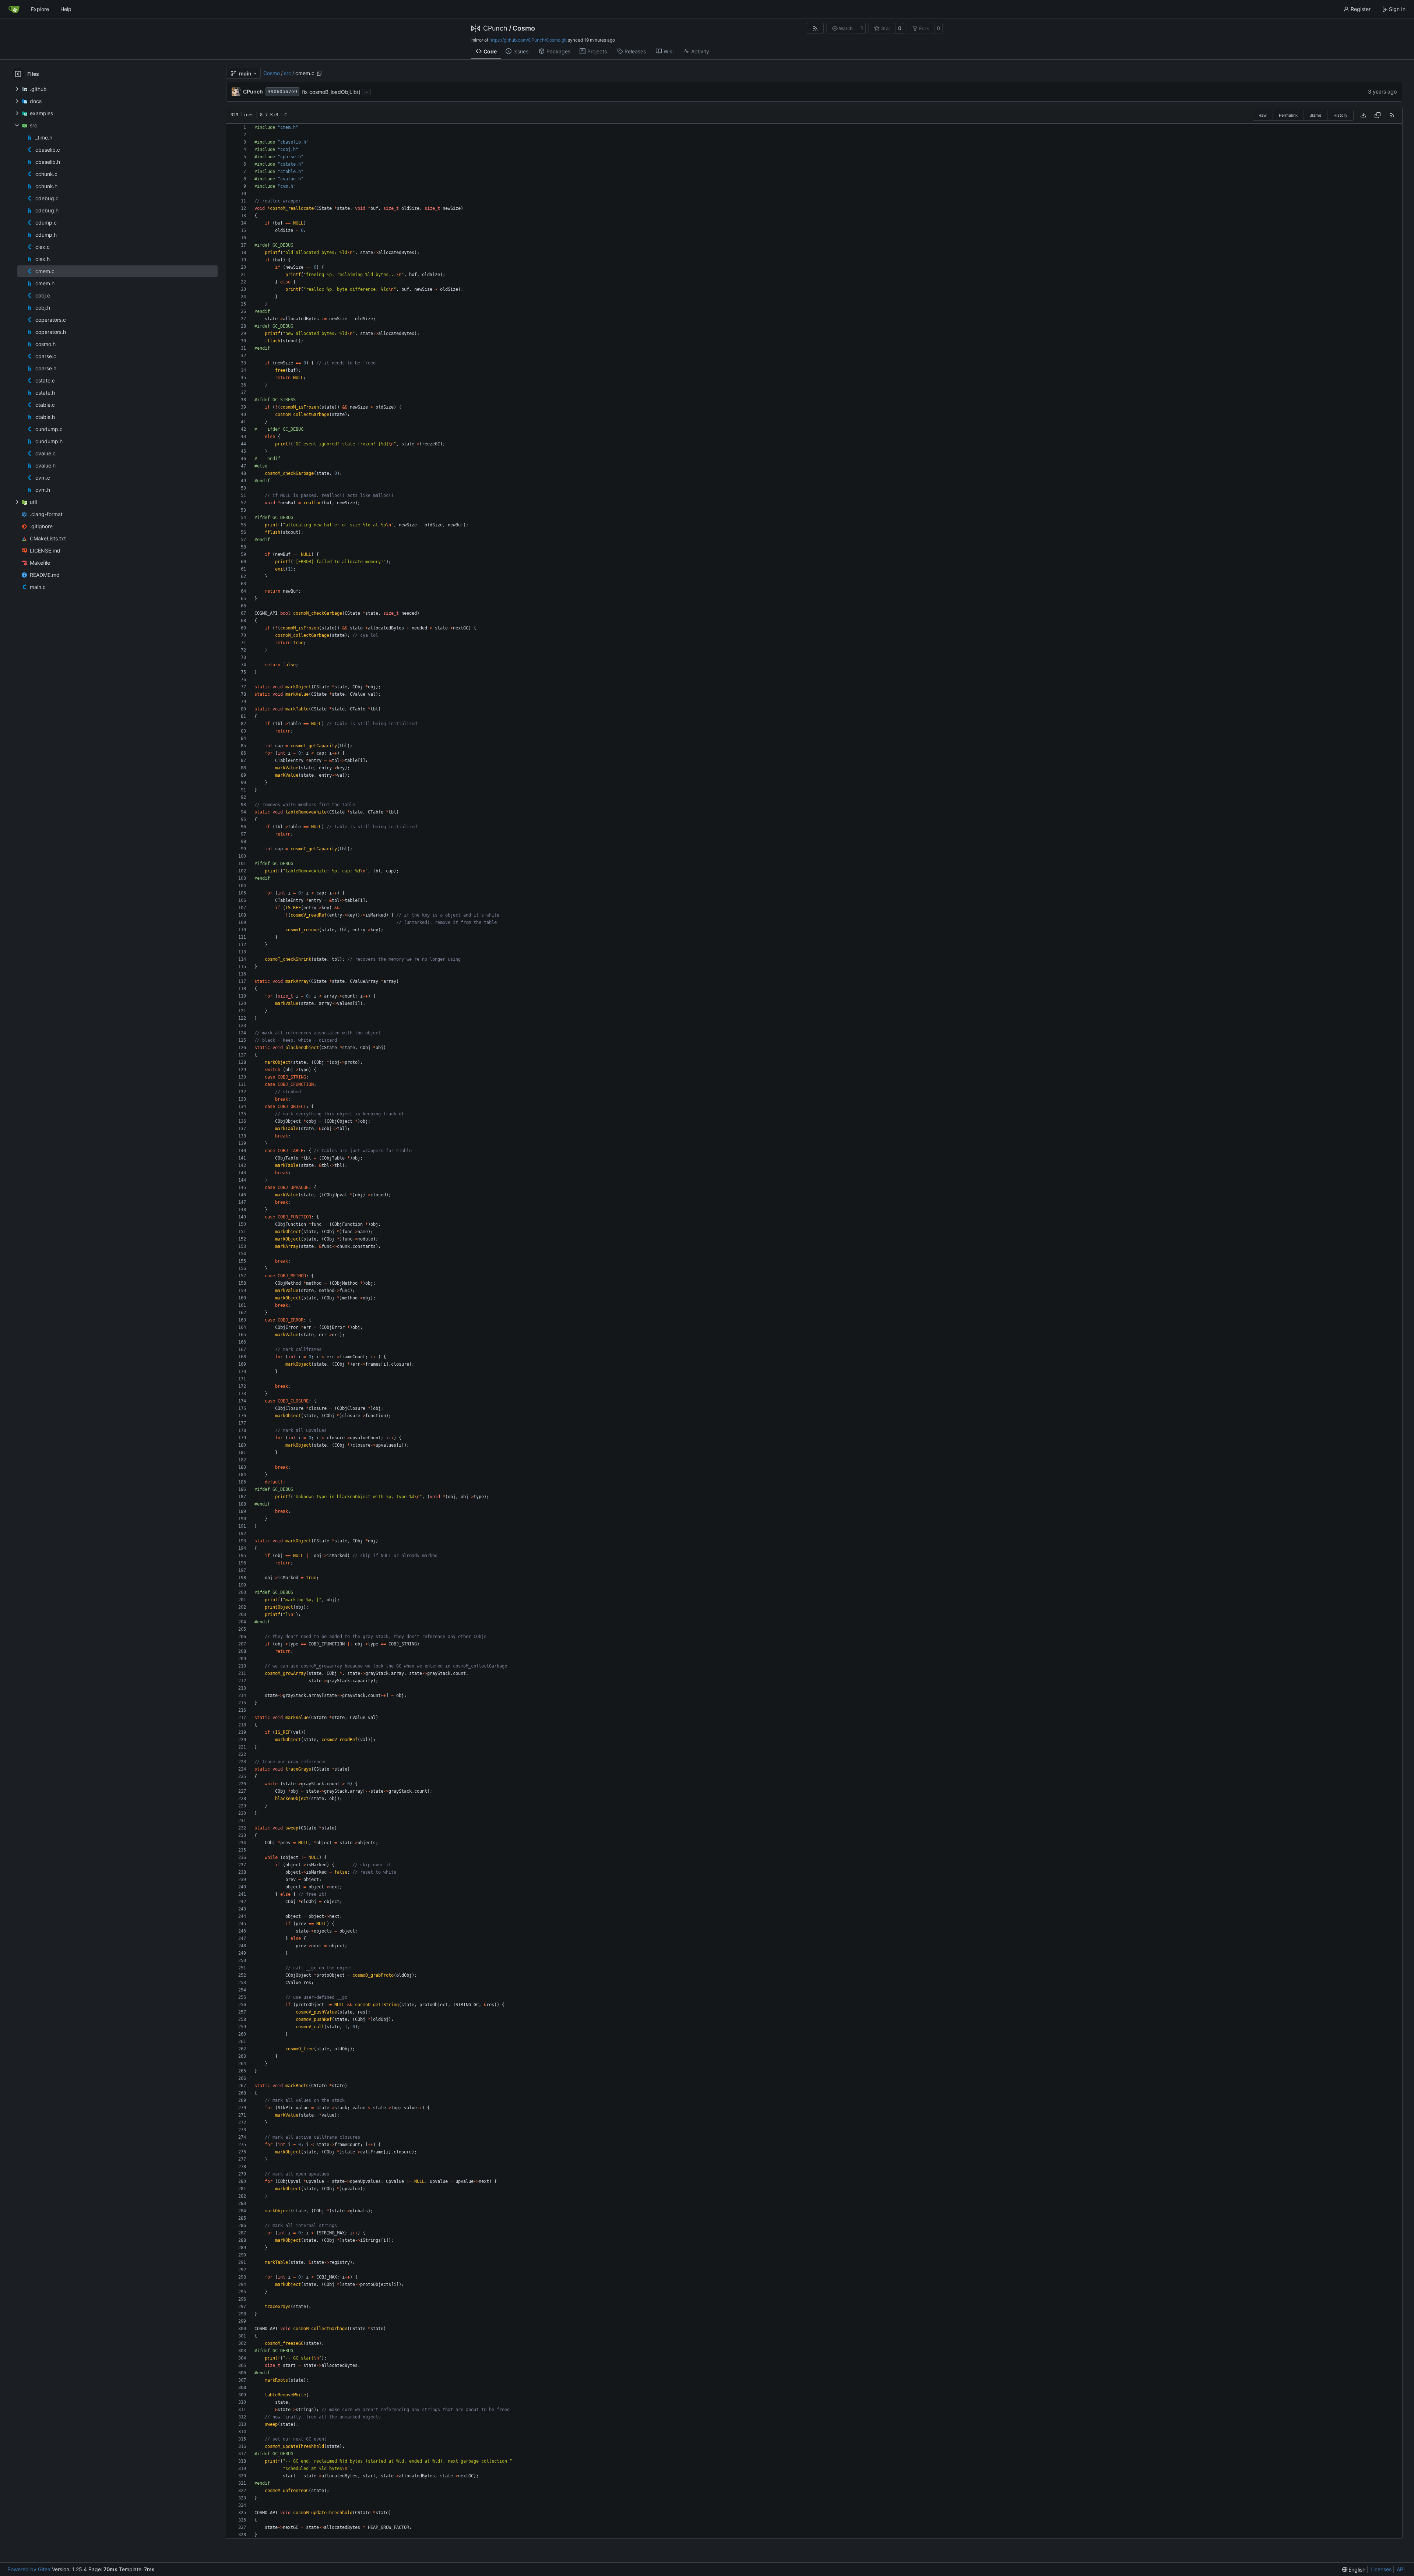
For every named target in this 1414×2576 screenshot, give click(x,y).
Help (66, 9)
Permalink (1288, 115)
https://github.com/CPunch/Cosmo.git (528, 40)
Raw (1263, 115)
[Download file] (1363, 115)
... (366, 91)
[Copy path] (320, 73)
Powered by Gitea (29, 2569)
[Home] (14, 9)
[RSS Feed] (815, 28)
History (1340, 115)
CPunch (495, 28)
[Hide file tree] (18, 74)
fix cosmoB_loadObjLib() (331, 92)
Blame (1315, 115)
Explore (40, 9)
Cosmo (524, 28)
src (288, 73)
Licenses (1381, 2569)
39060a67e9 (282, 91)
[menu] (1354, 2570)
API (1401, 2569)
